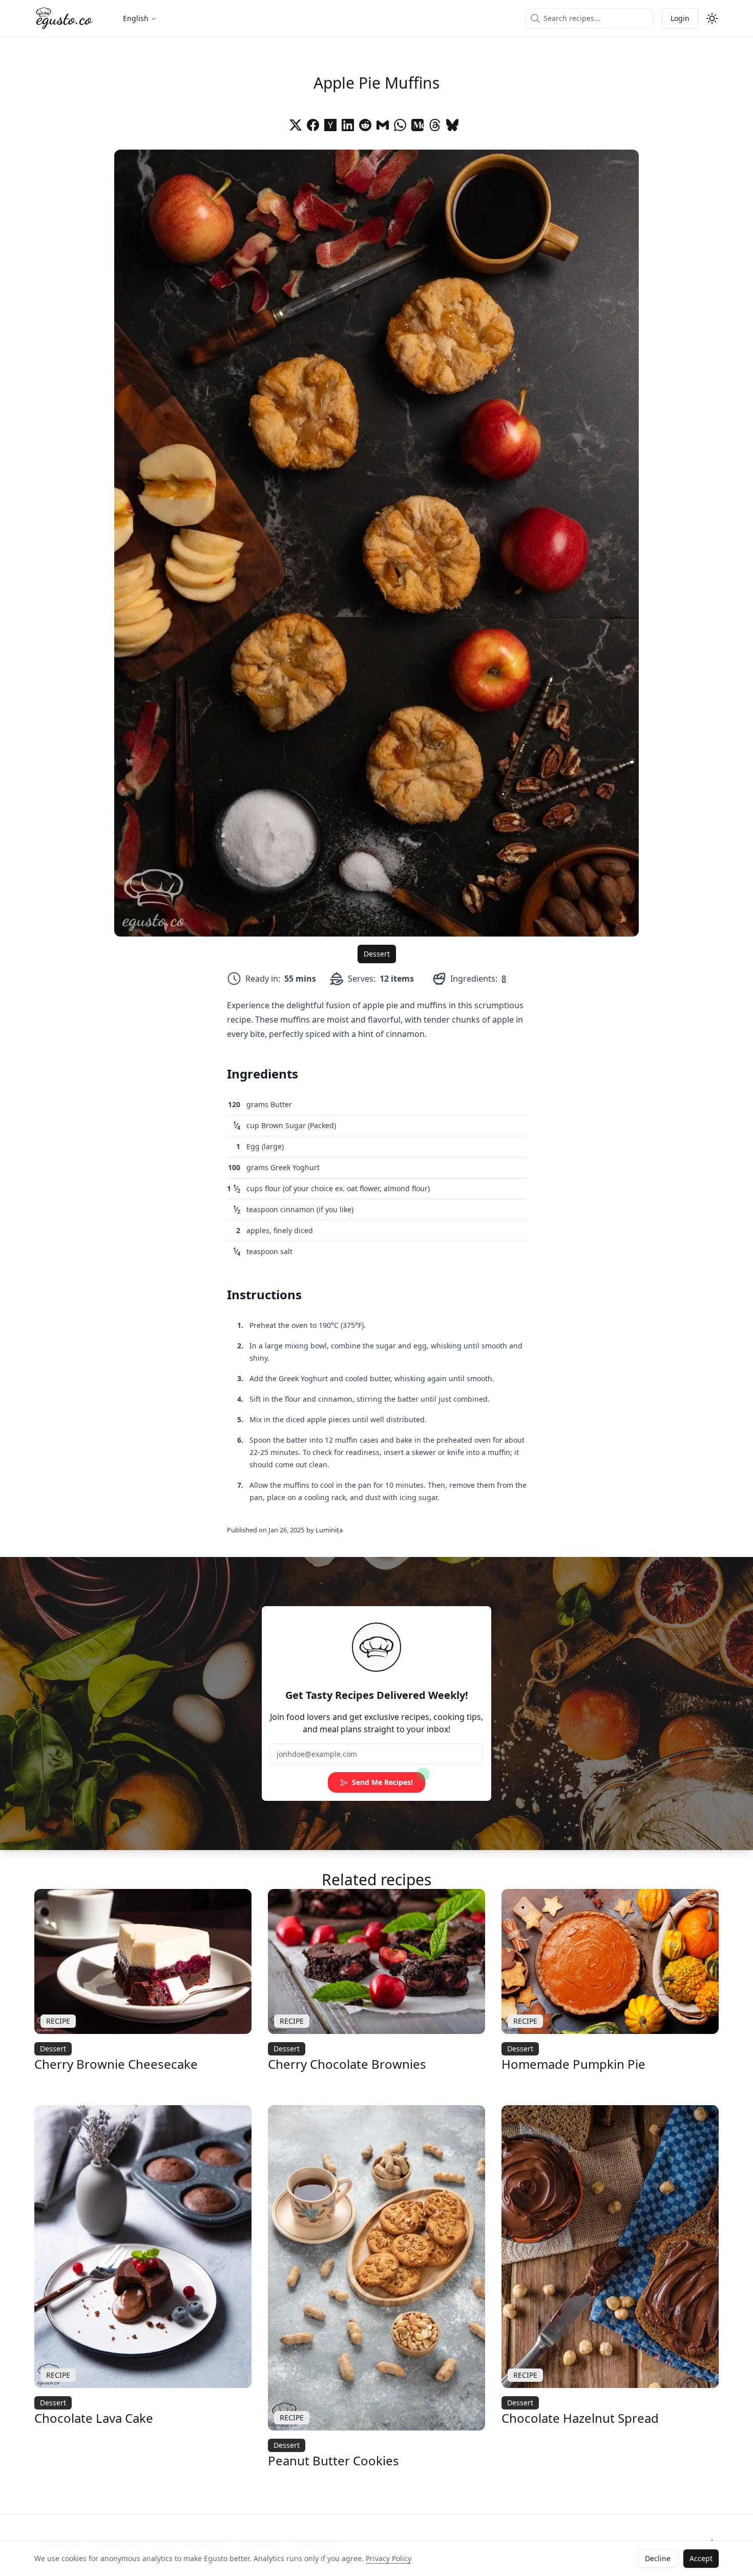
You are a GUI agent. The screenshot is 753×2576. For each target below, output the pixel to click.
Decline (658, 2558)
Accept (701, 2558)
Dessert (377, 954)
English (136, 18)
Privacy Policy (389, 2558)
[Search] (535, 18)
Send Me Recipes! (382, 1782)
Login (680, 18)
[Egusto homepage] (64, 18)
